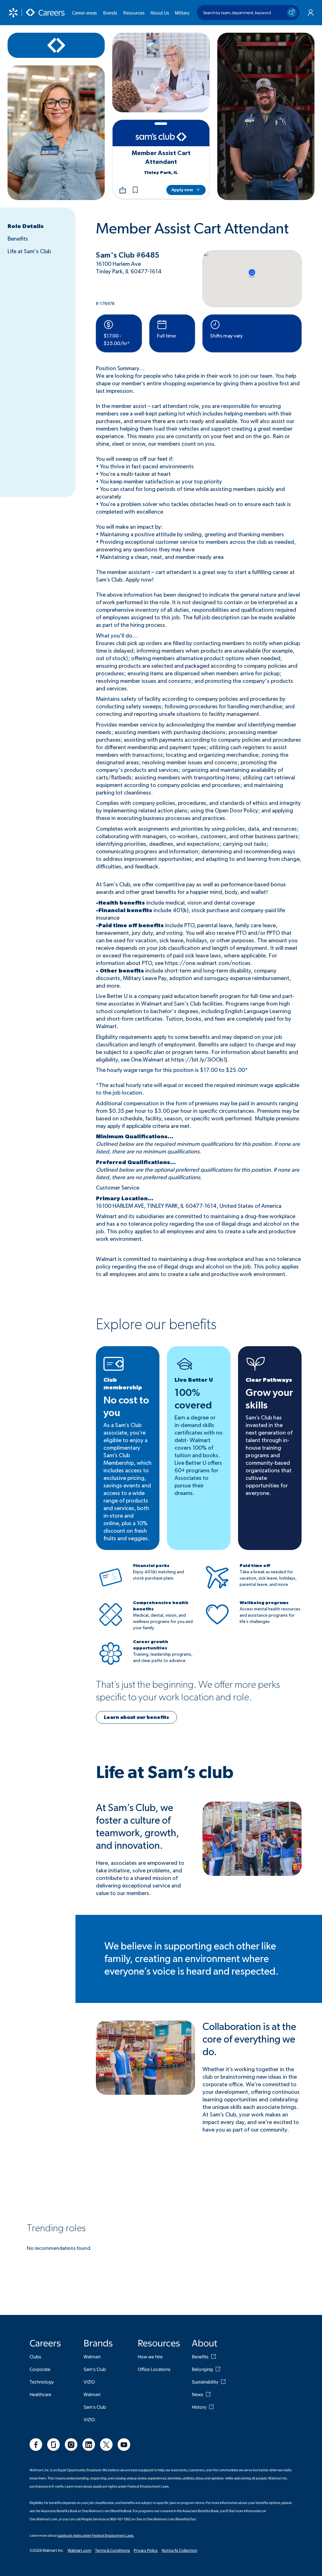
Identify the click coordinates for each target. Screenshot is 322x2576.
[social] (36, 2445)
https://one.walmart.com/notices (208, 963)
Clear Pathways (269, 1380)
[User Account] (311, 13)
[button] (135, 190)
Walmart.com (79, 2550)
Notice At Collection (179, 2550)
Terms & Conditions (112, 2550)
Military (182, 13)
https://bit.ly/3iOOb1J (199, 1060)
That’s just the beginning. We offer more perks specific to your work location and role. (188, 1691)
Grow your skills (269, 1399)
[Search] (292, 13)
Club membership (123, 1384)
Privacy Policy (146, 2550)
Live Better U (194, 1380)
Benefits (18, 239)
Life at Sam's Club (29, 252)
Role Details (26, 226)
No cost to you (126, 1407)
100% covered (193, 1399)
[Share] (123, 190)
